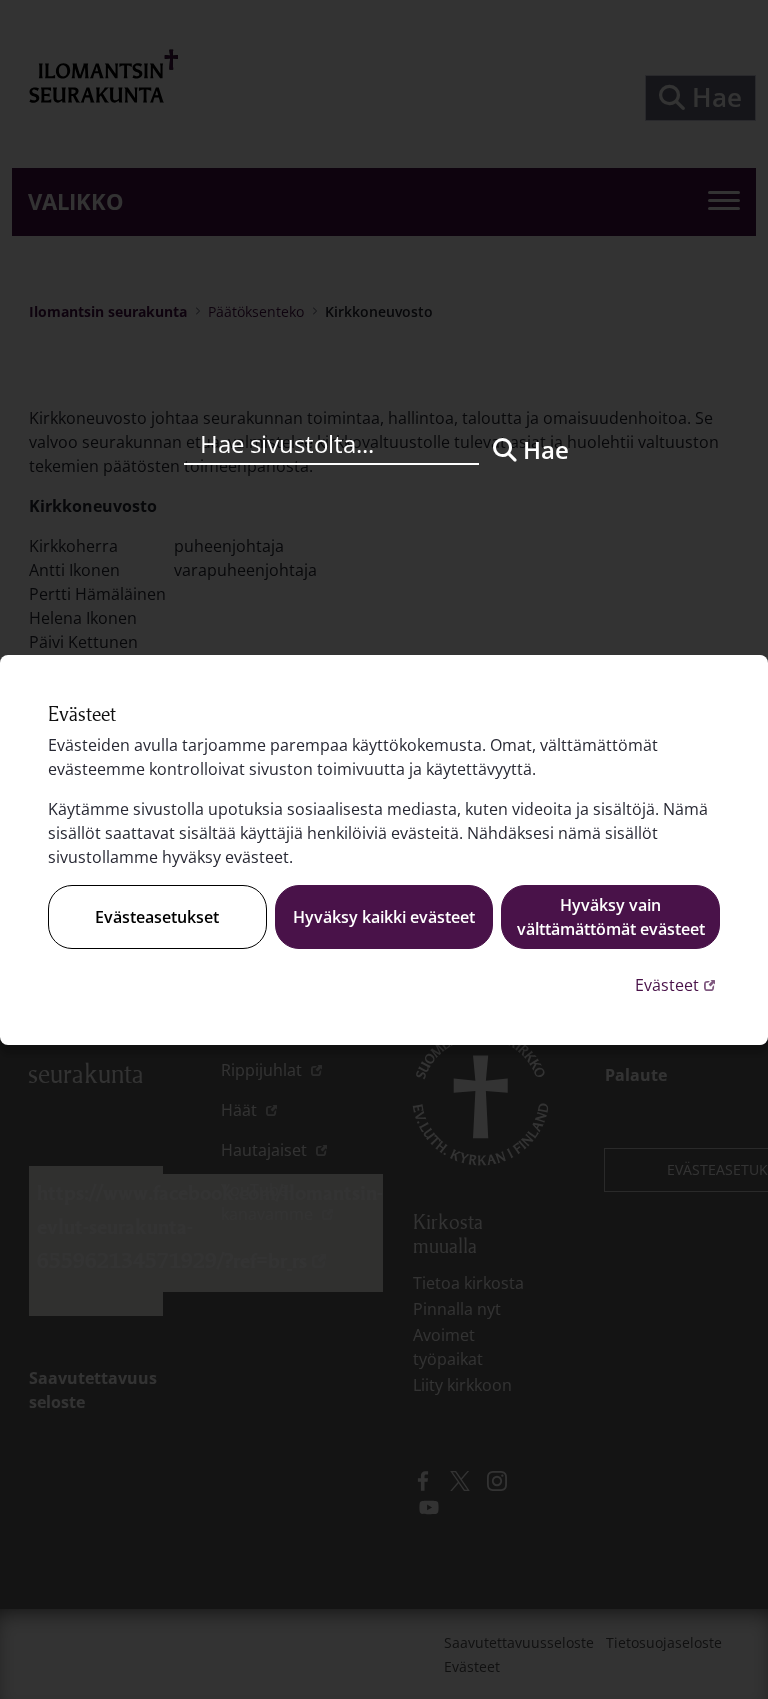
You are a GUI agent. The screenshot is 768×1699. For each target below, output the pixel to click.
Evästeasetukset (157, 917)
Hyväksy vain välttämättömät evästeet (611, 917)
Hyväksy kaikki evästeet (384, 917)
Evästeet (677, 984)
